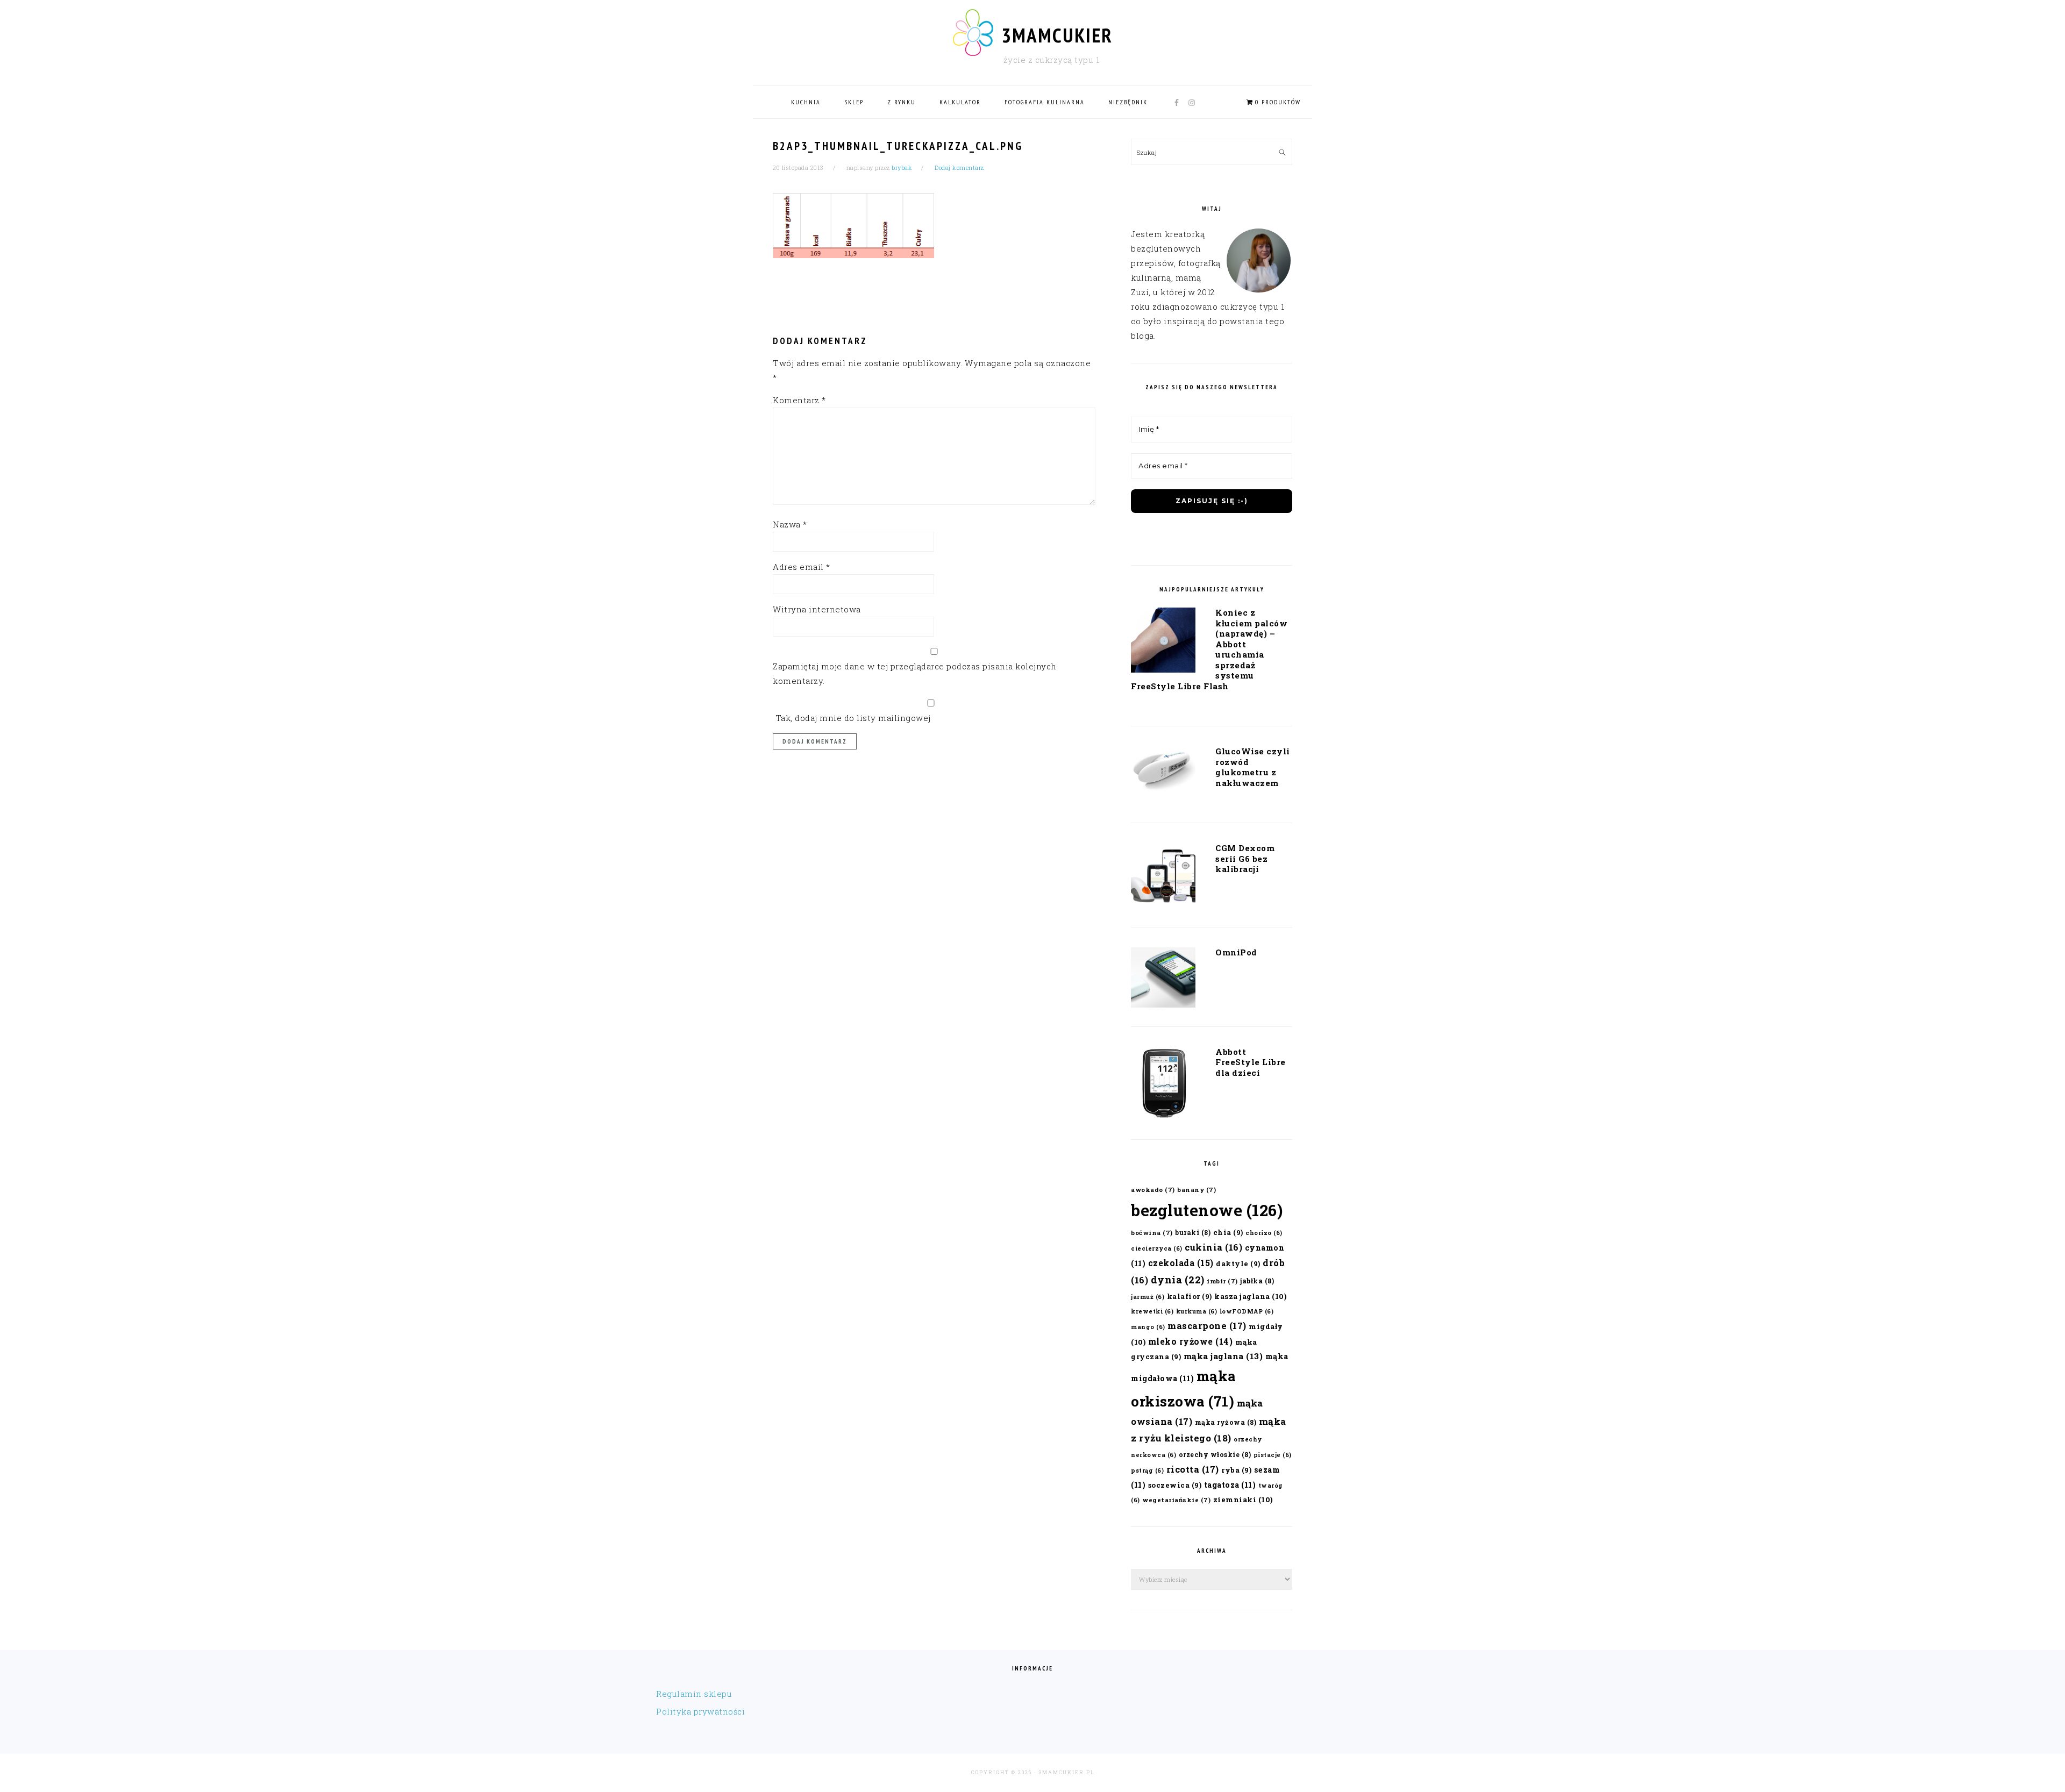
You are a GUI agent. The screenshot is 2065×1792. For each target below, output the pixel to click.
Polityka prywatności (700, 1711)
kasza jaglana (1250, 1296)
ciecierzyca (1157, 1248)
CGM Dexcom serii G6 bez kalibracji (1245, 858)
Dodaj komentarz (959, 167)
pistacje (1273, 1455)
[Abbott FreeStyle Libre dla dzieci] (1163, 1086)
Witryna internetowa (817, 609)
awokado (1153, 1190)
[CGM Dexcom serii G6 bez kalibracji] (1163, 877)
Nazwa (790, 524)
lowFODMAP (1247, 1311)
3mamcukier (1057, 35)
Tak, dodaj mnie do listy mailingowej (852, 718)
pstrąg (1147, 1470)
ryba (1236, 1470)
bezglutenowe (1207, 1210)
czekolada (1181, 1263)
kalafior (1190, 1296)
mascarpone (1207, 1326)
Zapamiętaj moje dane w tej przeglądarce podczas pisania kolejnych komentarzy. (915, 673)
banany (1197, 1190)
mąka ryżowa (1226, 1422)
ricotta (1193, 1469)
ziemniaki (1243, 1500)
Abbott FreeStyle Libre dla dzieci (1251, 1062)
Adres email (802, 567)
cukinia (1213, 1247)
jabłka (1257, 1281)
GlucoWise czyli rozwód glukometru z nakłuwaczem (1253, 767)
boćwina (1152, 1233)
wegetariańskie (1176, 1500)
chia (1228, 1232)
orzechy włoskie (1215, 1454)
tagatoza (1230, 1485)
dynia (1178, 1280)
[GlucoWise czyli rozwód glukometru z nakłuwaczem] (1163, 773)
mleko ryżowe (1191, 1341)
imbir (1222, 1281)
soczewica (1175, 1485)
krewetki (1152, 1311)
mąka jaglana (1223, 1356)
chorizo (1264, 1233)
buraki (1193, 1232)
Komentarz (799, 400)
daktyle (1238, 1263)
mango (1148, 1327)
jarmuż (1148, 1297)
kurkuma (1197, 1311)
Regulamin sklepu (694, 1694)
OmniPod (1236, 952)
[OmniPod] (1163, 980)
